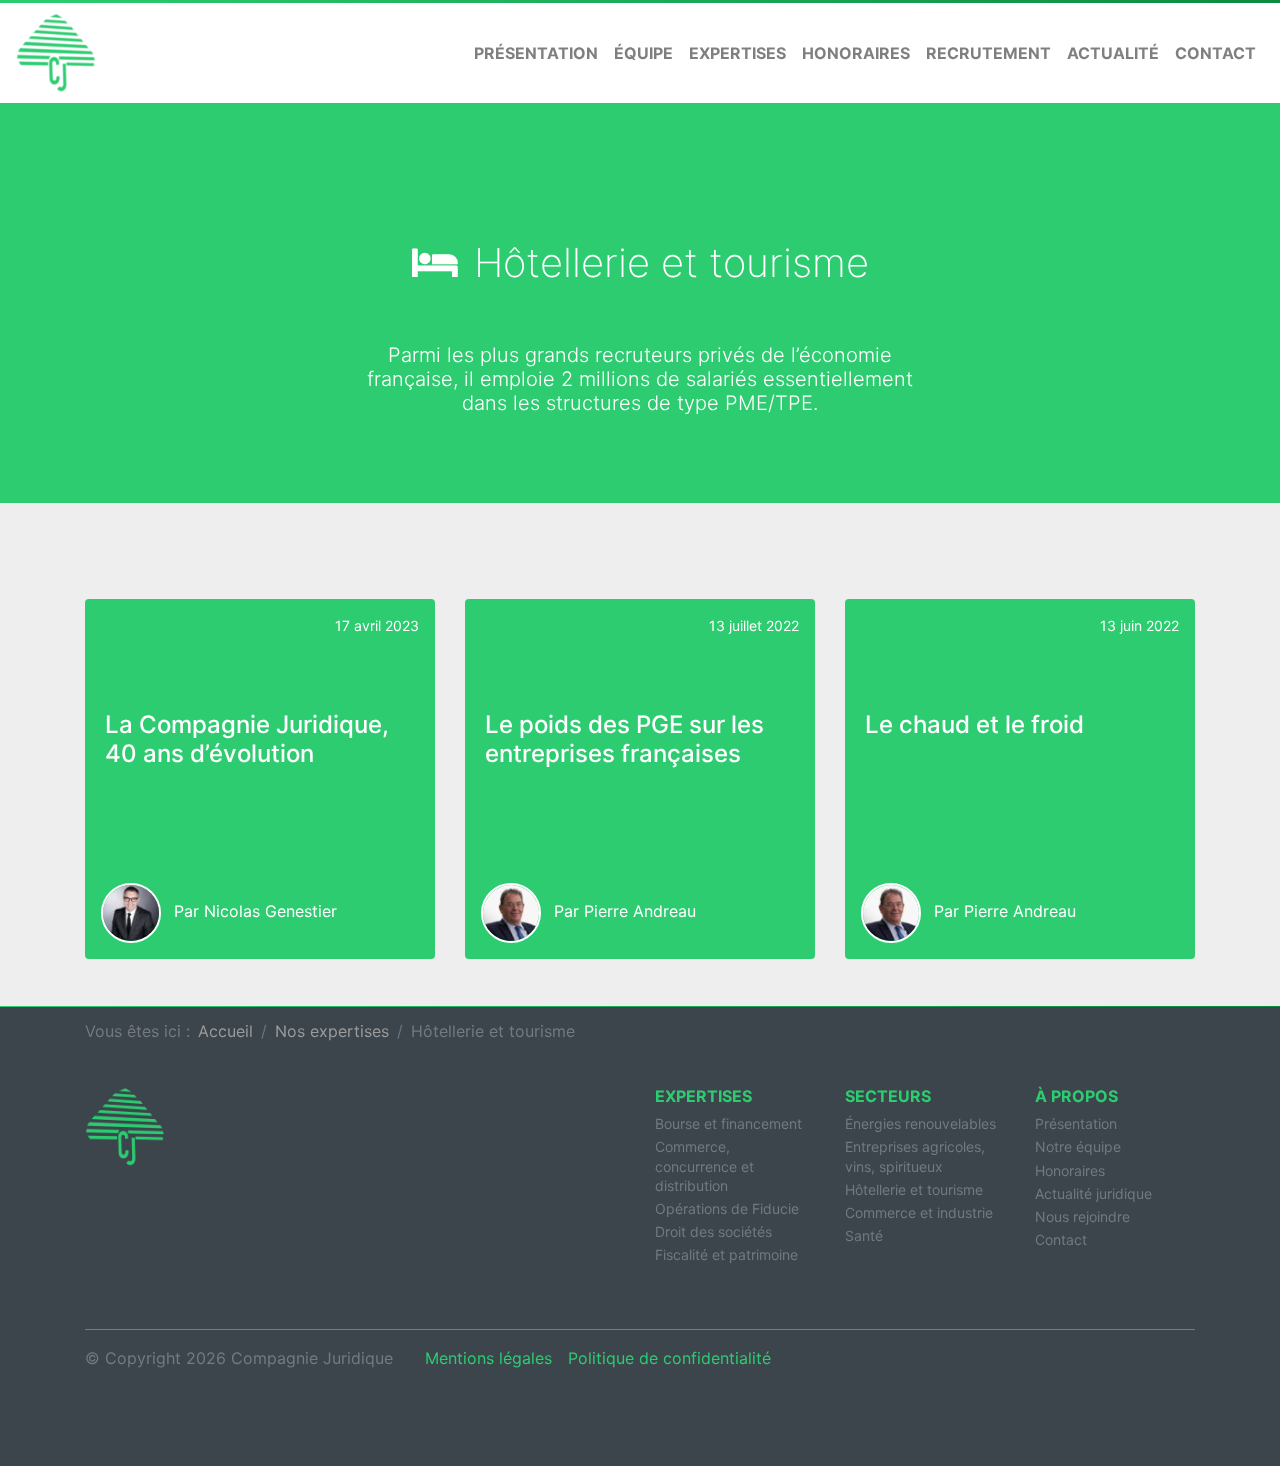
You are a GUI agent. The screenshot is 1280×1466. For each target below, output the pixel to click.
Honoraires (856, 53)
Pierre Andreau (640, 911)
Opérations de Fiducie (727, 1208)
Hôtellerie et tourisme (914, 1189)
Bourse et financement (728, 1123)
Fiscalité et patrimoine (726, 1254)
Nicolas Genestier (270, 911)
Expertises (737, 53)
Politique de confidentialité (669, 1358)
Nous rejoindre (1082, 1216)
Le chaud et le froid (974, 724)
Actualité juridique (1093, 1193)
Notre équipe (1078, 1146)
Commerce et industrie (919, 1212)
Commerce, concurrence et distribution (704, 1165)
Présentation (536, 53)
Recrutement (988, 53)
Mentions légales (488, 1358)
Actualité (1113, 53)
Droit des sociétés (713, 1231)
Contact (1215, 53)
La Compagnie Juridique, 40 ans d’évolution (247, 739)
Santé (864, 1235)
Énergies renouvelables (920, 1123)
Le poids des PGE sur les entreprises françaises (624, 739)
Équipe (643, 53)
